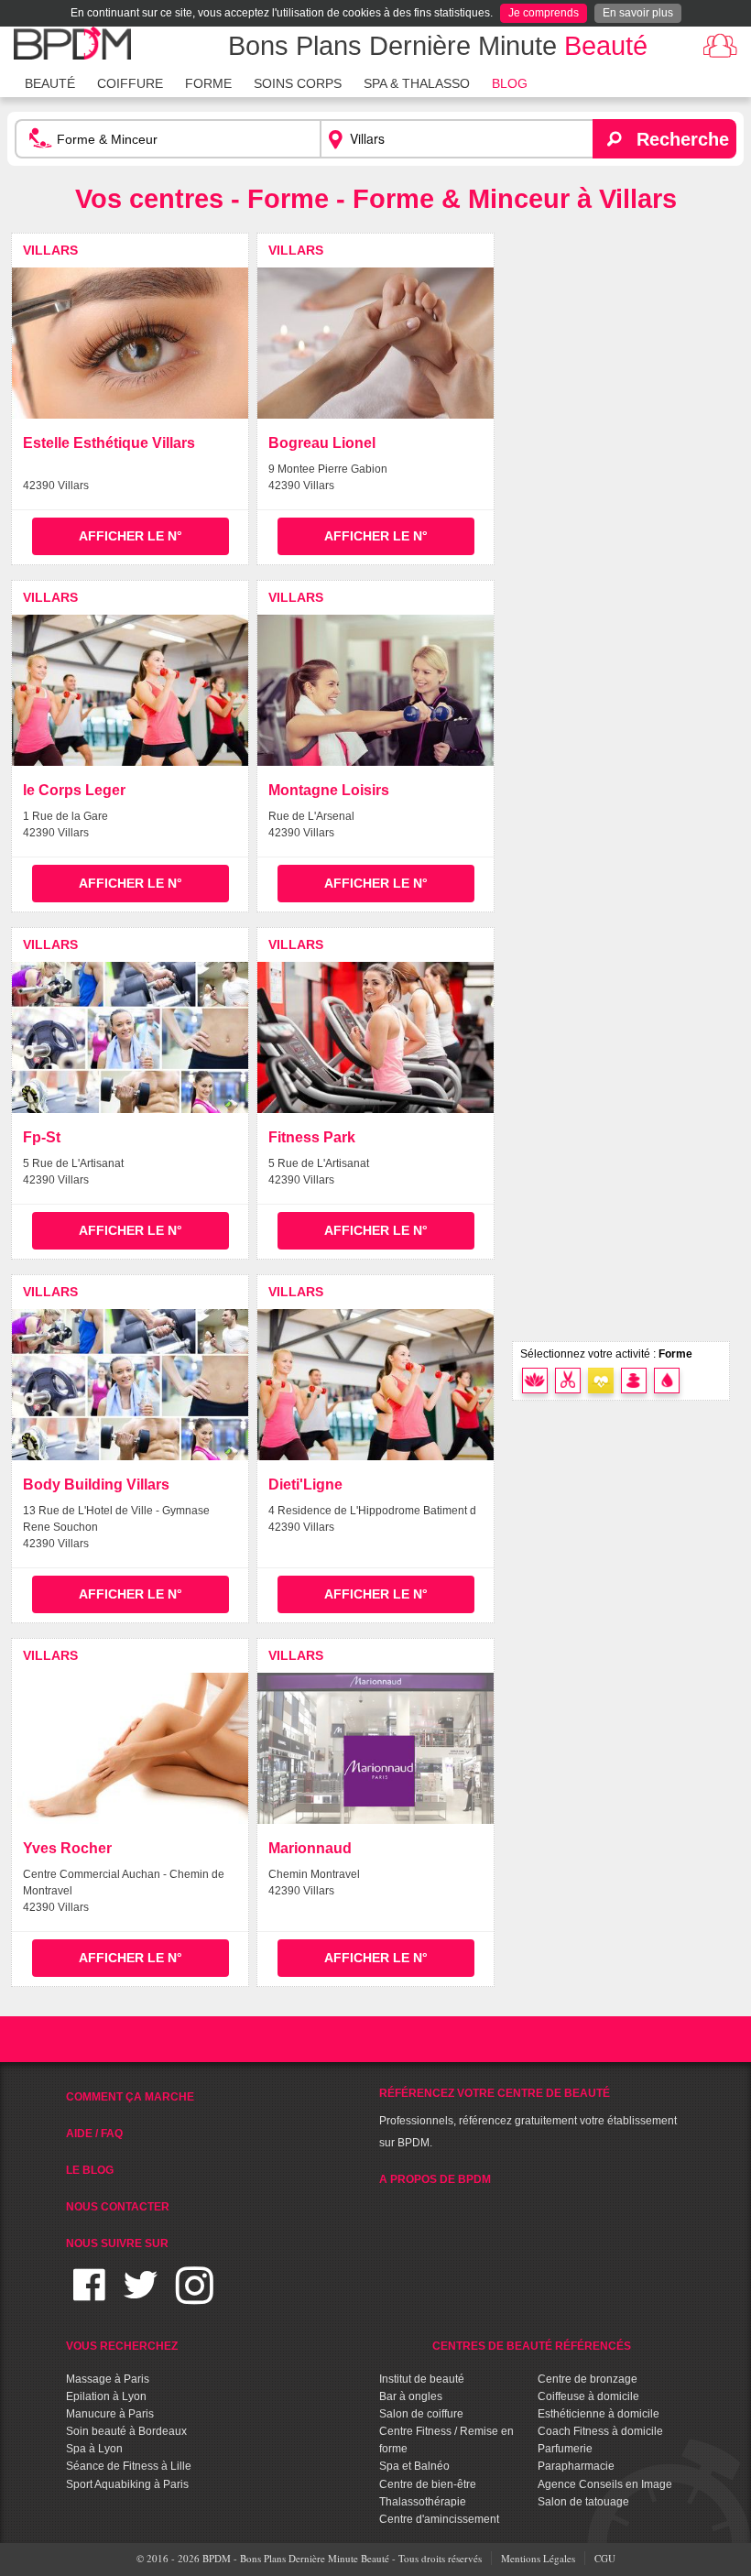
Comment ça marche (130, 2097)
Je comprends (544, 13)
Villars (50, 250)
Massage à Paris (108, 2379)
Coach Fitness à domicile (600, 2431)
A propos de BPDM (435, 2179)
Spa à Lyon (94, 2449)
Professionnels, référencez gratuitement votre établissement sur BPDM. (528, 2118)
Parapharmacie (576, 2466)
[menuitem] (50, 82)
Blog (510, 83)
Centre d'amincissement (439, 2519)
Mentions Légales (538, 2558)
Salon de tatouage (583, 2502)
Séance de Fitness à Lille (129, 2466)
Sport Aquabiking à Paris (127, 2484)
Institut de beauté (422, 2379)
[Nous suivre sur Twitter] (141, 2296)
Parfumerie (565, 2449)
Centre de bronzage (588, 2379)
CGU (605, 2558)
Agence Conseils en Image (605, 2484)
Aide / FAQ (94, 2134)
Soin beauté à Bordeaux (126, 2431)
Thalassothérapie (423, 2502)
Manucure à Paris (110, 2414)
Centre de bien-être (428, 2484)
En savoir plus (638, 13)
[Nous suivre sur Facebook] (89, 2296)
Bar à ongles (411, 2396)
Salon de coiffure (421, 2414)
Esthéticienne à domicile (599, 2414)
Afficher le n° (131, 536)
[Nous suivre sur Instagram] (195, 2296)
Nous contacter (118, 2207)
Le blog (90, 2170)
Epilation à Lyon (106, 2396)
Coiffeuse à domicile (588, 2396)
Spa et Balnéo (414, 2466)
